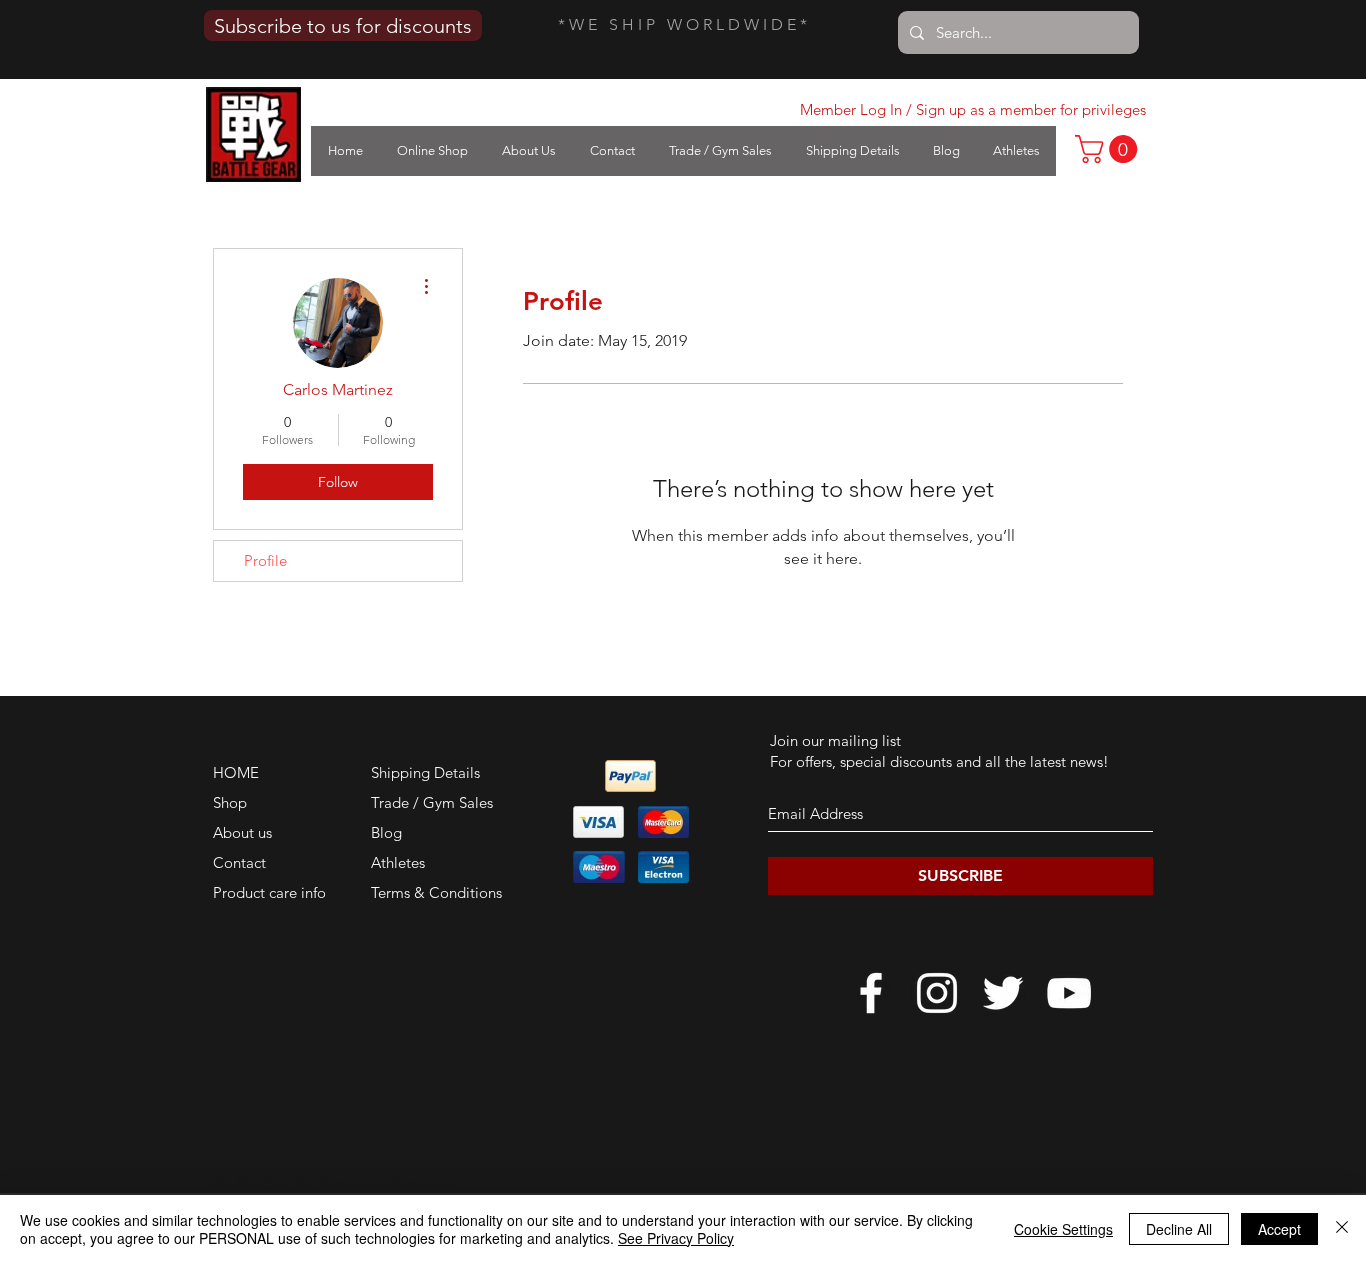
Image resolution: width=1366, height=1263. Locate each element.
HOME (236, 772)
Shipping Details (425, 772)
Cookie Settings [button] (1063, 1229)
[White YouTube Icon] (1069, 993)
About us (242, 832)
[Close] (1342, 1229)
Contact (239, 862)
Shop (230, 802)
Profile (265, 560)
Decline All (1179, 1229)
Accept (1279, 1229)
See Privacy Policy (676, 1238)
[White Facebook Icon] (871, 993)
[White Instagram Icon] (937, 993)
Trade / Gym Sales (432, 802)
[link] (1109, 149)
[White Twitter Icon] (1003, 993)
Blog (386, 832)
